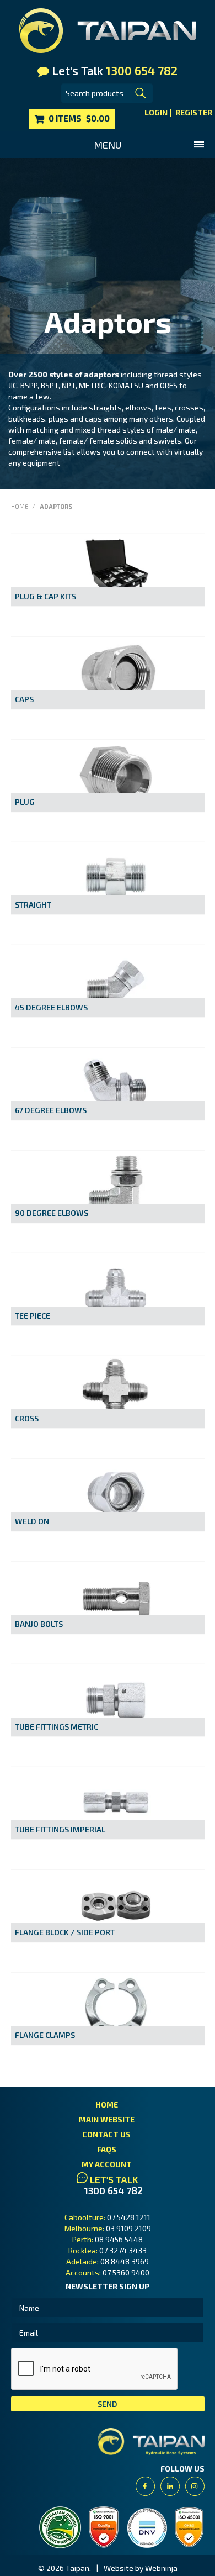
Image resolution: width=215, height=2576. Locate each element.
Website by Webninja (141, 2568)
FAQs (107, 2149)
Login (156, 113)
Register (194, 113)
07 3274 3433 (123, 2250)
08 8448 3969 (125, 2261)
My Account (107, 2164)
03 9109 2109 (128, 2228)
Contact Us (106, 2134)
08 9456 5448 (119, 2239)
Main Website (107, 2119)
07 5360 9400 (126, 2272)
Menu (108, 145)
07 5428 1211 (129, 2217)
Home (20, 506)
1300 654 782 (114, 2191)
